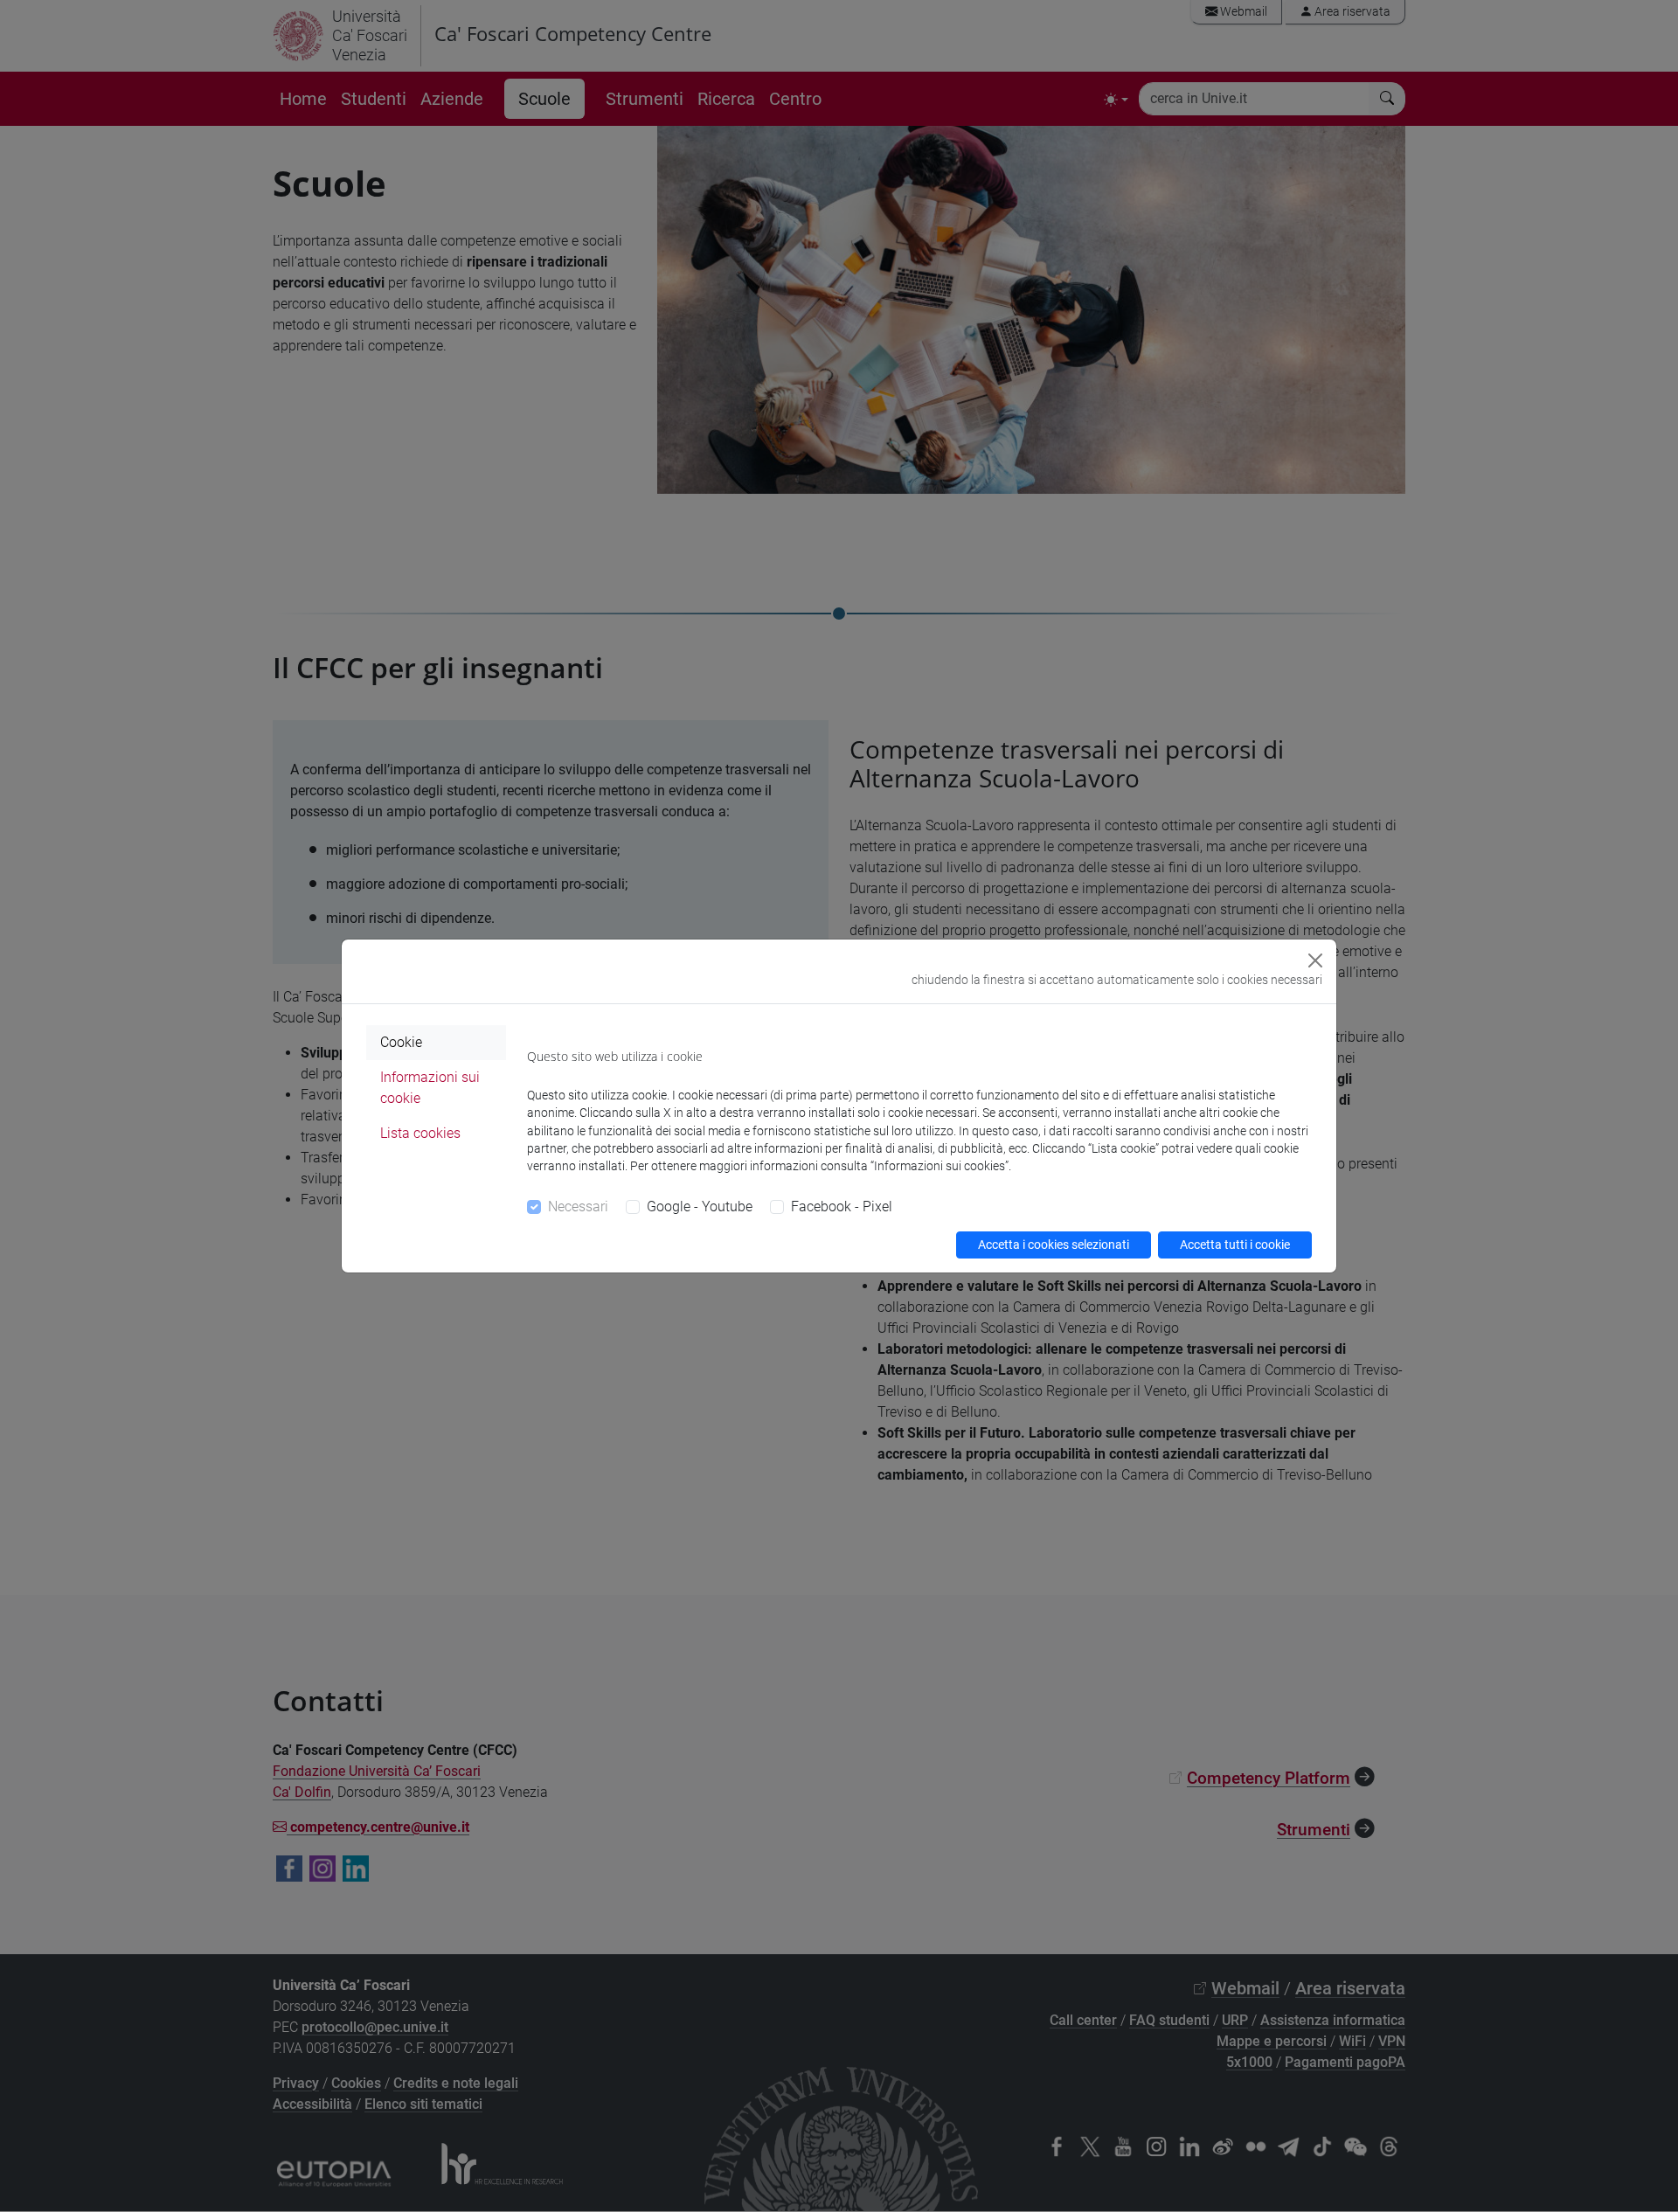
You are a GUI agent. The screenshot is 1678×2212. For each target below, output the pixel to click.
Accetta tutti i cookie (1235, 1245)
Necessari (578, 1207)
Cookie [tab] (401, 1042)
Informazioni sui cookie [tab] (430, 1088)
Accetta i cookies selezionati (1054, 1245)
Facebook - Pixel (842, 1207)
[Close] (1315, 960)
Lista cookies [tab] (420, 1133)
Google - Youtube (700, 1207)
